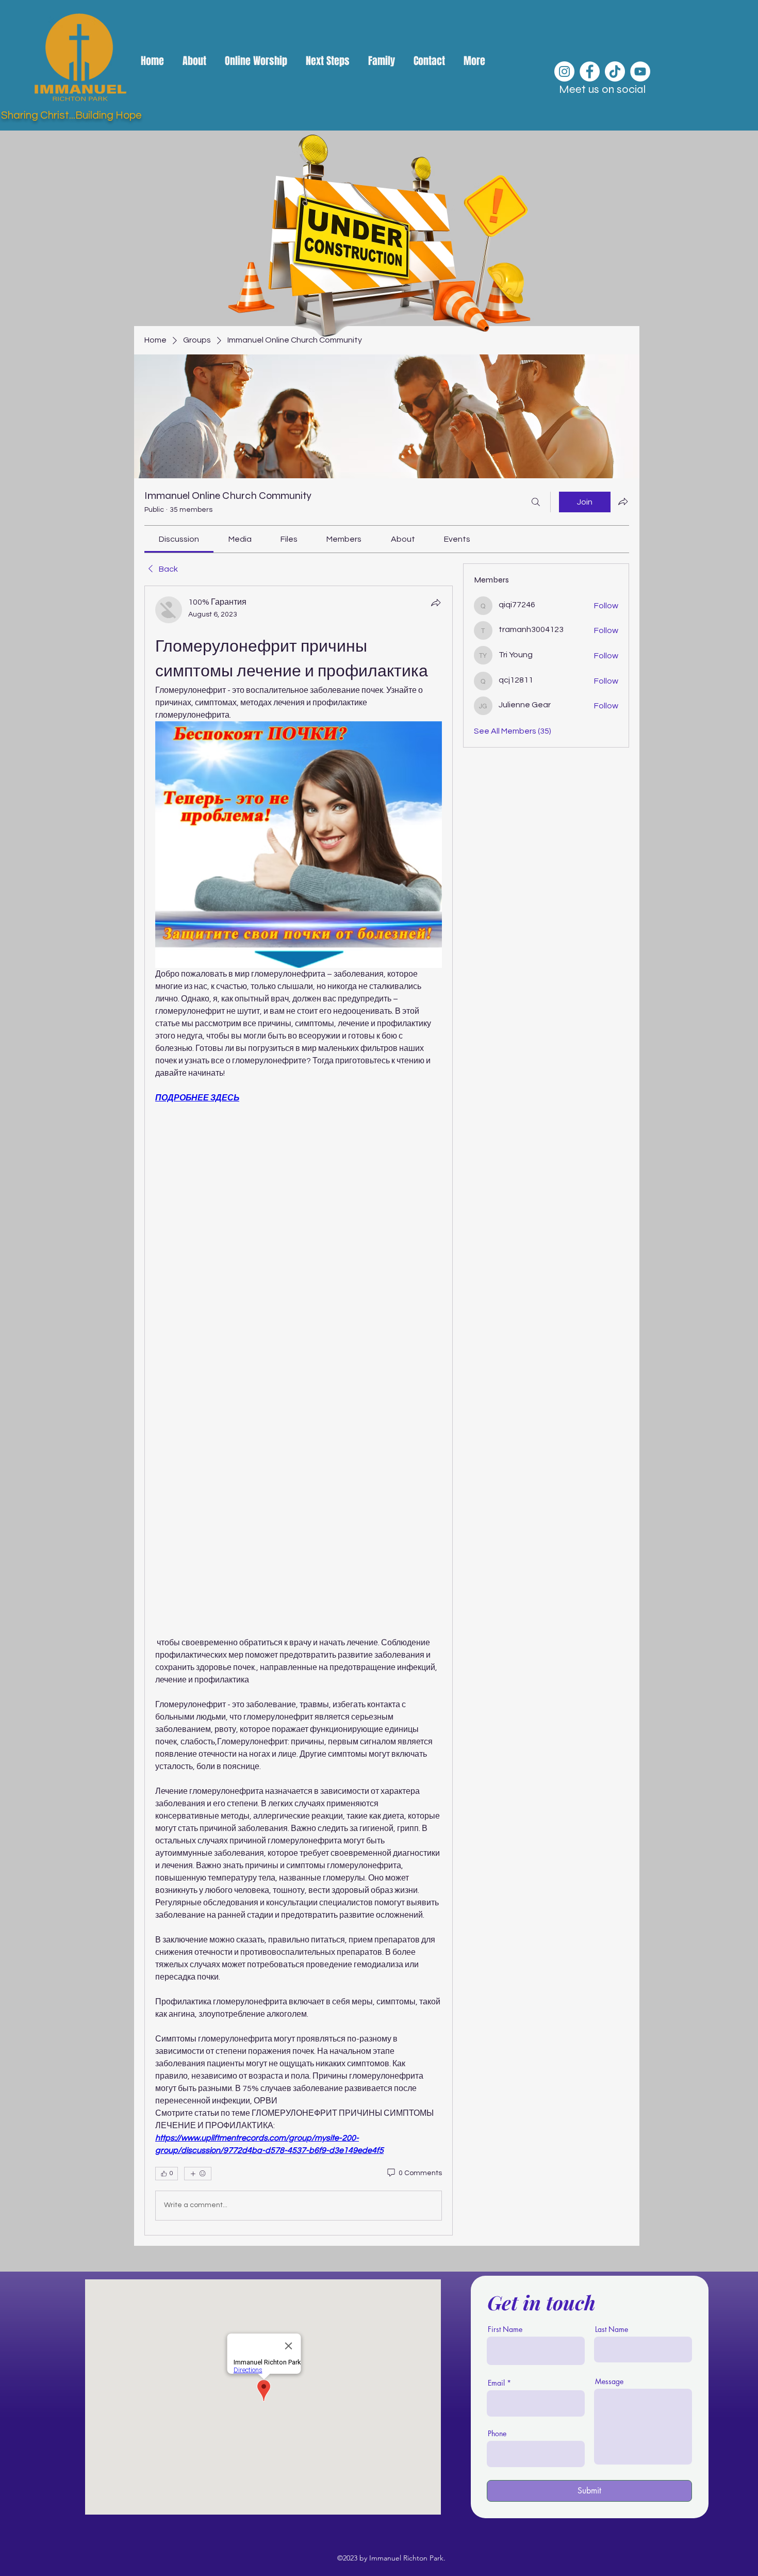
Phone (497, 2434)
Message (609, 2381)
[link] (179, 539)
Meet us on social (602, 89)
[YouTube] (640, 71)
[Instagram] (564, 71)
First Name (505, 2329)
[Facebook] (590, 71)
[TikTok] (615, 71)
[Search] (536, 502)
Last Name (612, 2329)
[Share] (436, 603)
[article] (299, 1411)
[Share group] (623, 501)
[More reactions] (198, 2174)
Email (496, 2383)
